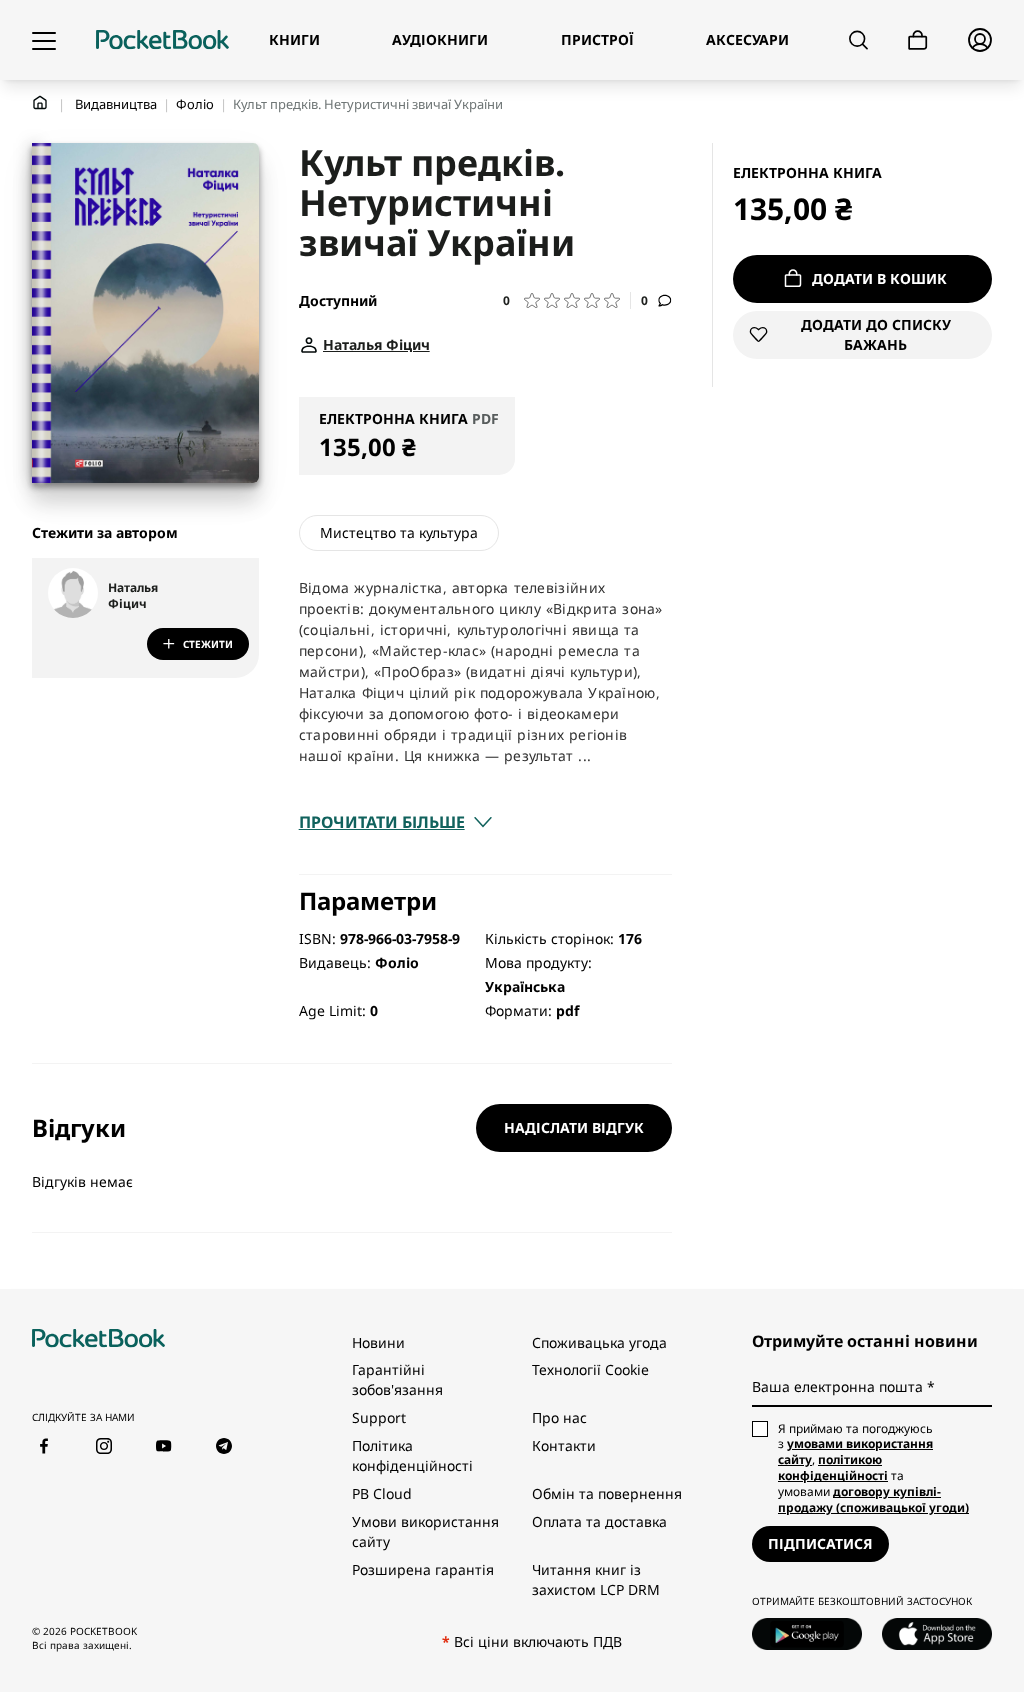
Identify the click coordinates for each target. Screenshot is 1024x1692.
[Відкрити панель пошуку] (858, 40)
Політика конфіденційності (412, 1455)
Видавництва (116, 104)
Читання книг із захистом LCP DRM (596, 1579)
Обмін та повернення (607, 1493)
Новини (378, 1342)
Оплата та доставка (599, 1521)
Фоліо (195, 104)
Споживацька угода (599, 1342)
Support (379, 1417)
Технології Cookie (590, 1369)
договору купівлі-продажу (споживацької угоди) (873, 1499)
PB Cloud (382, 1493)
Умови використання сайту (425, 1531)
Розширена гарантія (423, 1569)
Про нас (559, 1417)
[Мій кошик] (918, 40)
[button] (567, 300)
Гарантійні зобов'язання (397, 1379)
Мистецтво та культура (399, 532)
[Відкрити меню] (44, 40)
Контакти (564, 1445)
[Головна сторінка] (162, 40)
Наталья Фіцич (133, 596)
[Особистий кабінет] (980, 40)
